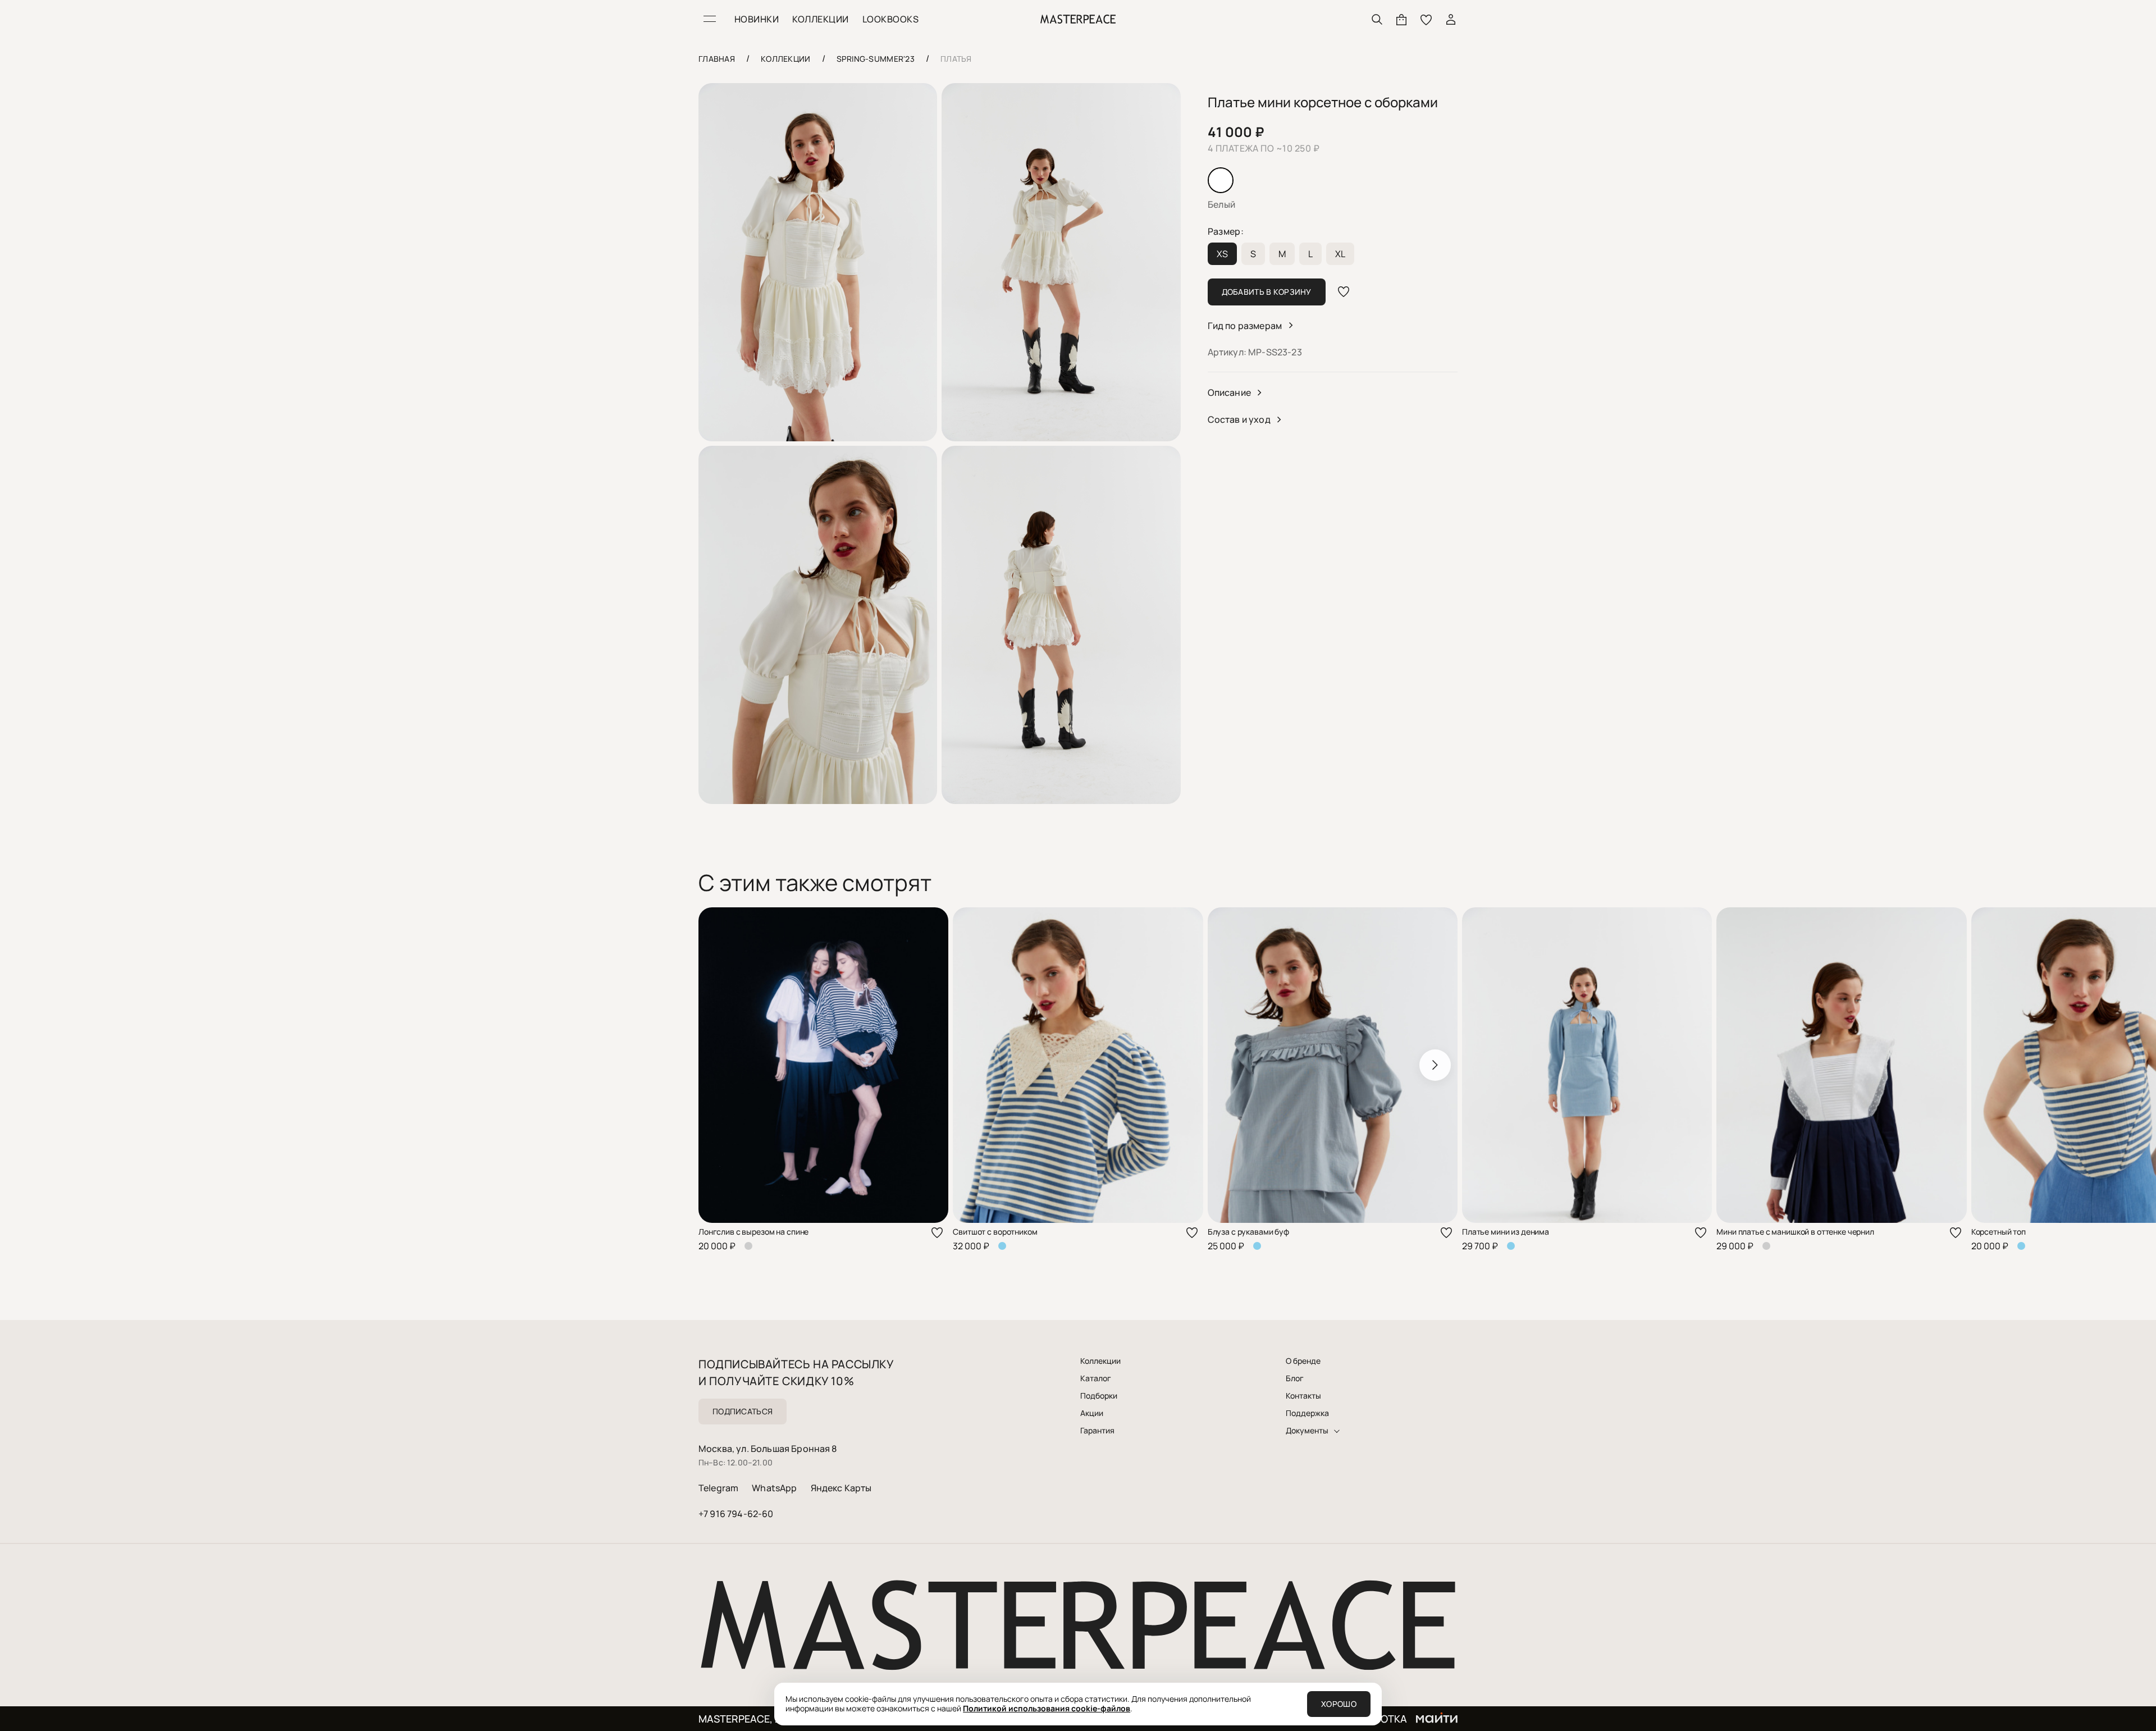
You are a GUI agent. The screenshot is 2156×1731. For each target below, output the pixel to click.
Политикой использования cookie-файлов (1047, 1708)
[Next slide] (1435, 1065)
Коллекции (1100, 1361)
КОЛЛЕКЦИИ (820, 19)
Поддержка (1307, 1413)
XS (1222, 254)
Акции (1092, 1413)
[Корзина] (1401, 19)
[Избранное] (1426, 19)
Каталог (1096, 1378)
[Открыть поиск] (1377, 19)
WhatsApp (774, 1488)
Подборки (1099, 1396)
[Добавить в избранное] (1344, 292)
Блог (1295, 1378)
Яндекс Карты (841, 1488)
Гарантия (1097, 1431)
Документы (1307, 1431)
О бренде (1303, 1361)
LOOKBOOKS (890, 19)
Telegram (718, 1488)
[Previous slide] (721, 1065)
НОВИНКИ (757, 19)
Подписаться (743, 1411)
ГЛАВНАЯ (717, 59)
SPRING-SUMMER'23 (876, 59)
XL (1340, 254)
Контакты (1303, 1396)
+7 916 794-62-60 (736, 1514)
